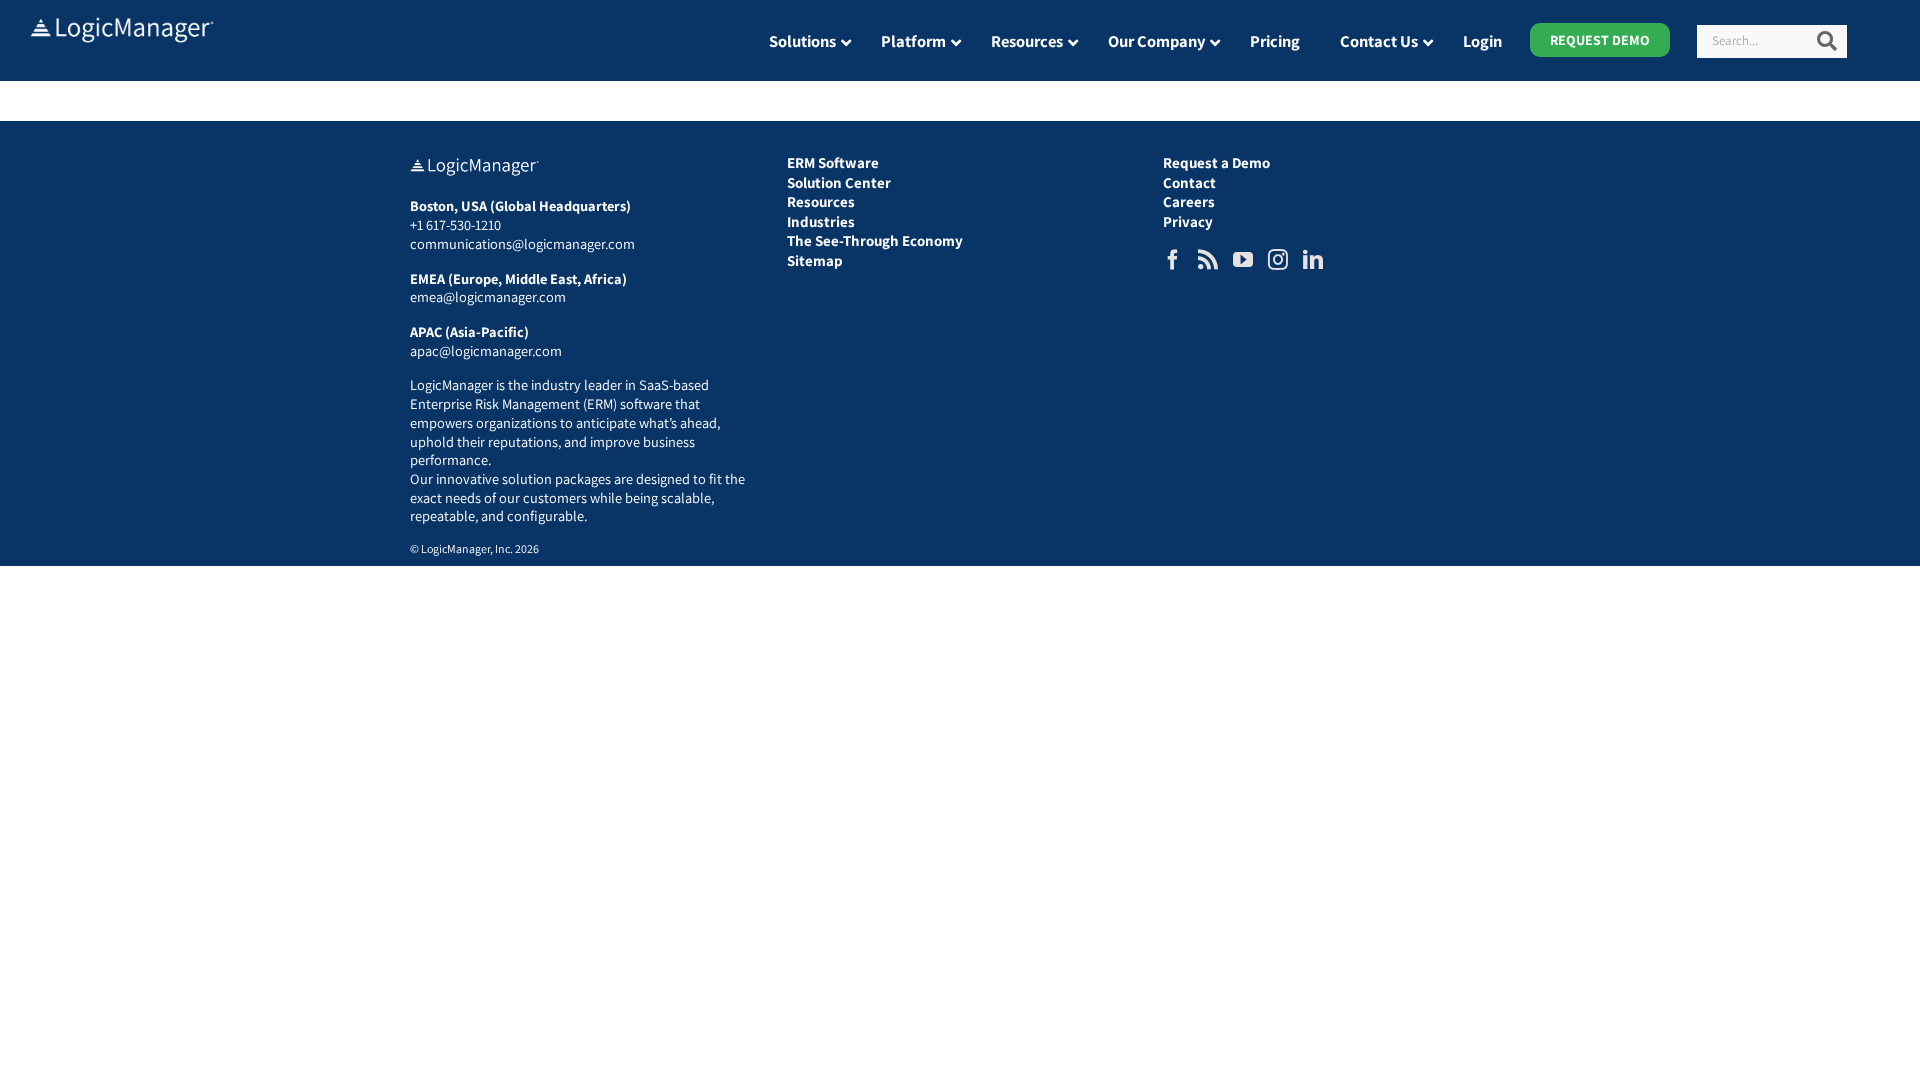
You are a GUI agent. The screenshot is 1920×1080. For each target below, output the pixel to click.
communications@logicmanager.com (522, 243)
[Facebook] (1173, 260)
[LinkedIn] (1313, 260)
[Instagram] (1278, 260)
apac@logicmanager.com (486, 350)
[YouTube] (1243, 260)
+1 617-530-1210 (455, 224)
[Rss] (1208, 260)
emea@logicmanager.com (488, 296)
